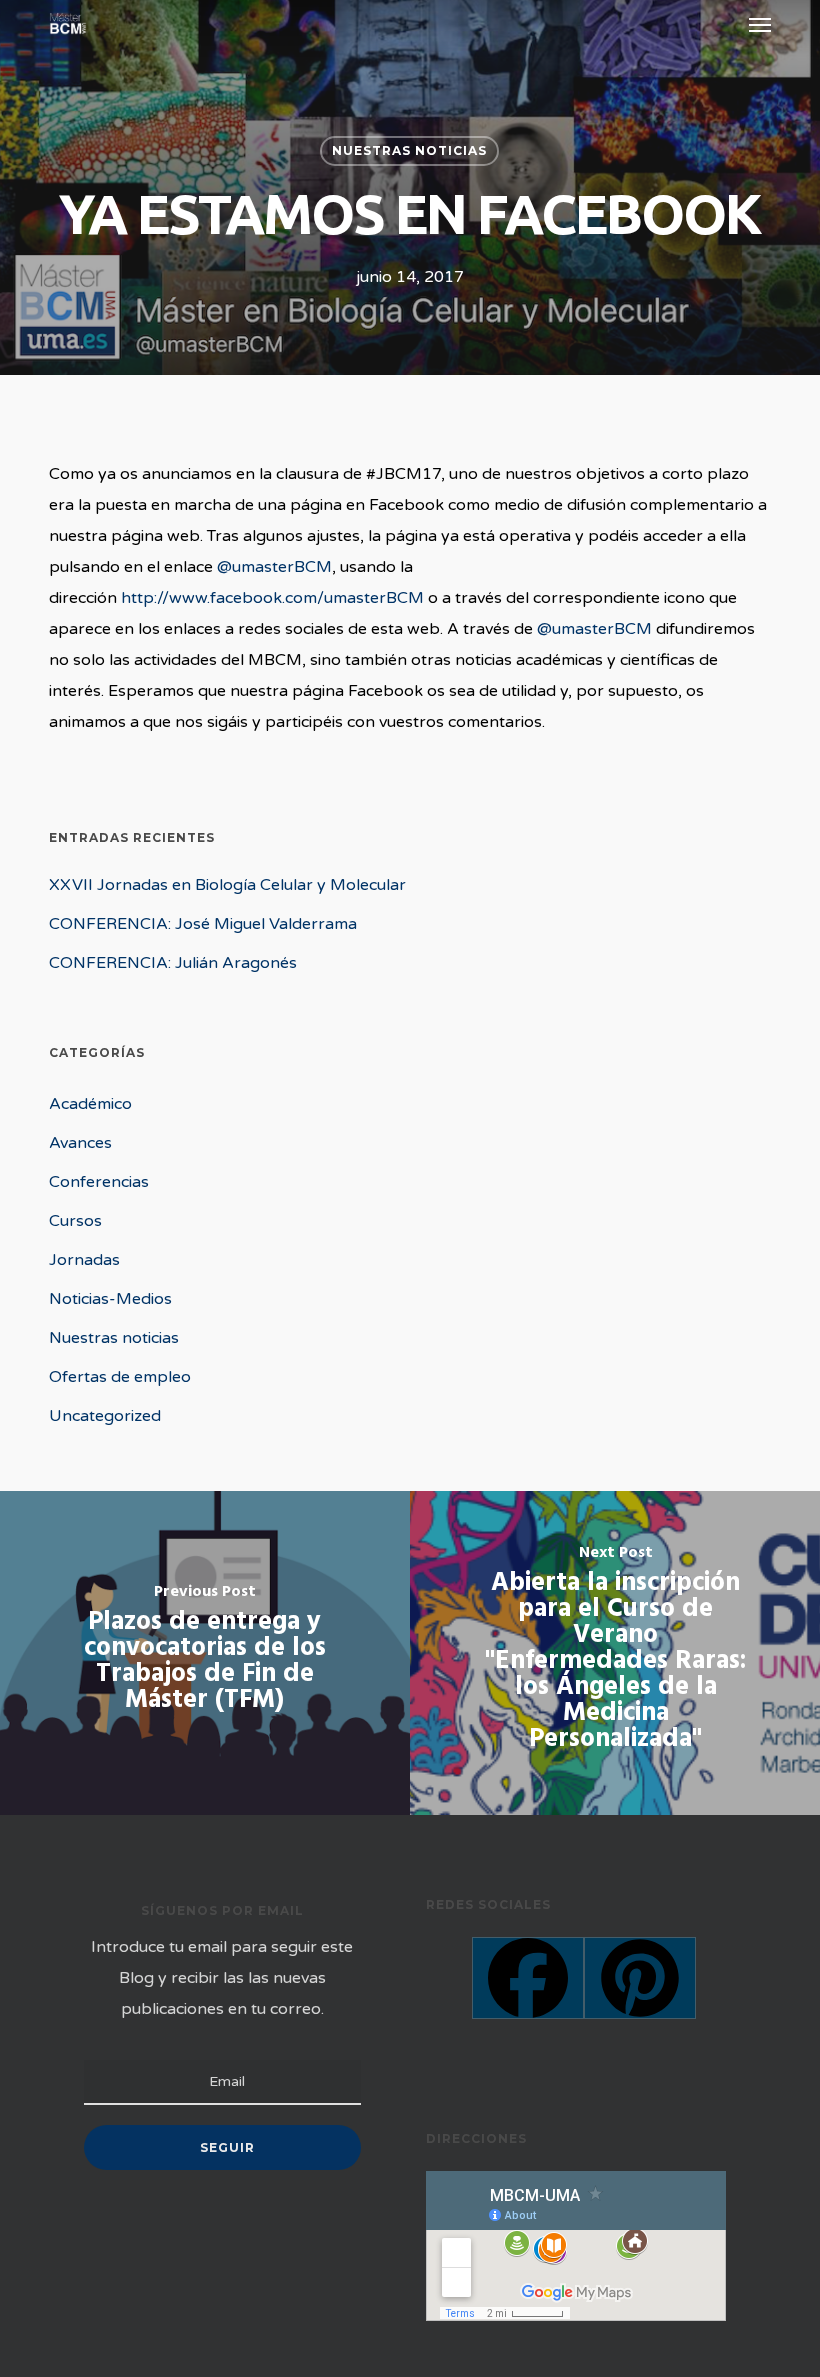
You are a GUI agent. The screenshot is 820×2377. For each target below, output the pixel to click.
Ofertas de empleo (120, 1377)
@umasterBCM (274, 567)
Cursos (75, 1221)
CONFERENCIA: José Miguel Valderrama (203, 924)
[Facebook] (528, 1978)
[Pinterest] (640, 1978)
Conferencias (99, 1182)
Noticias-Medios (110, 1299)
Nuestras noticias (409, 150)
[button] (760, 24)
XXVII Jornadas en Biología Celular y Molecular (227, 885)
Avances (80, 1143)
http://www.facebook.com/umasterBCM (272, 598)
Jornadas (84, 1260)
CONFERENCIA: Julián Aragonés (173, 963)
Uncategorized (105, 1416)
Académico (90, 1104)
